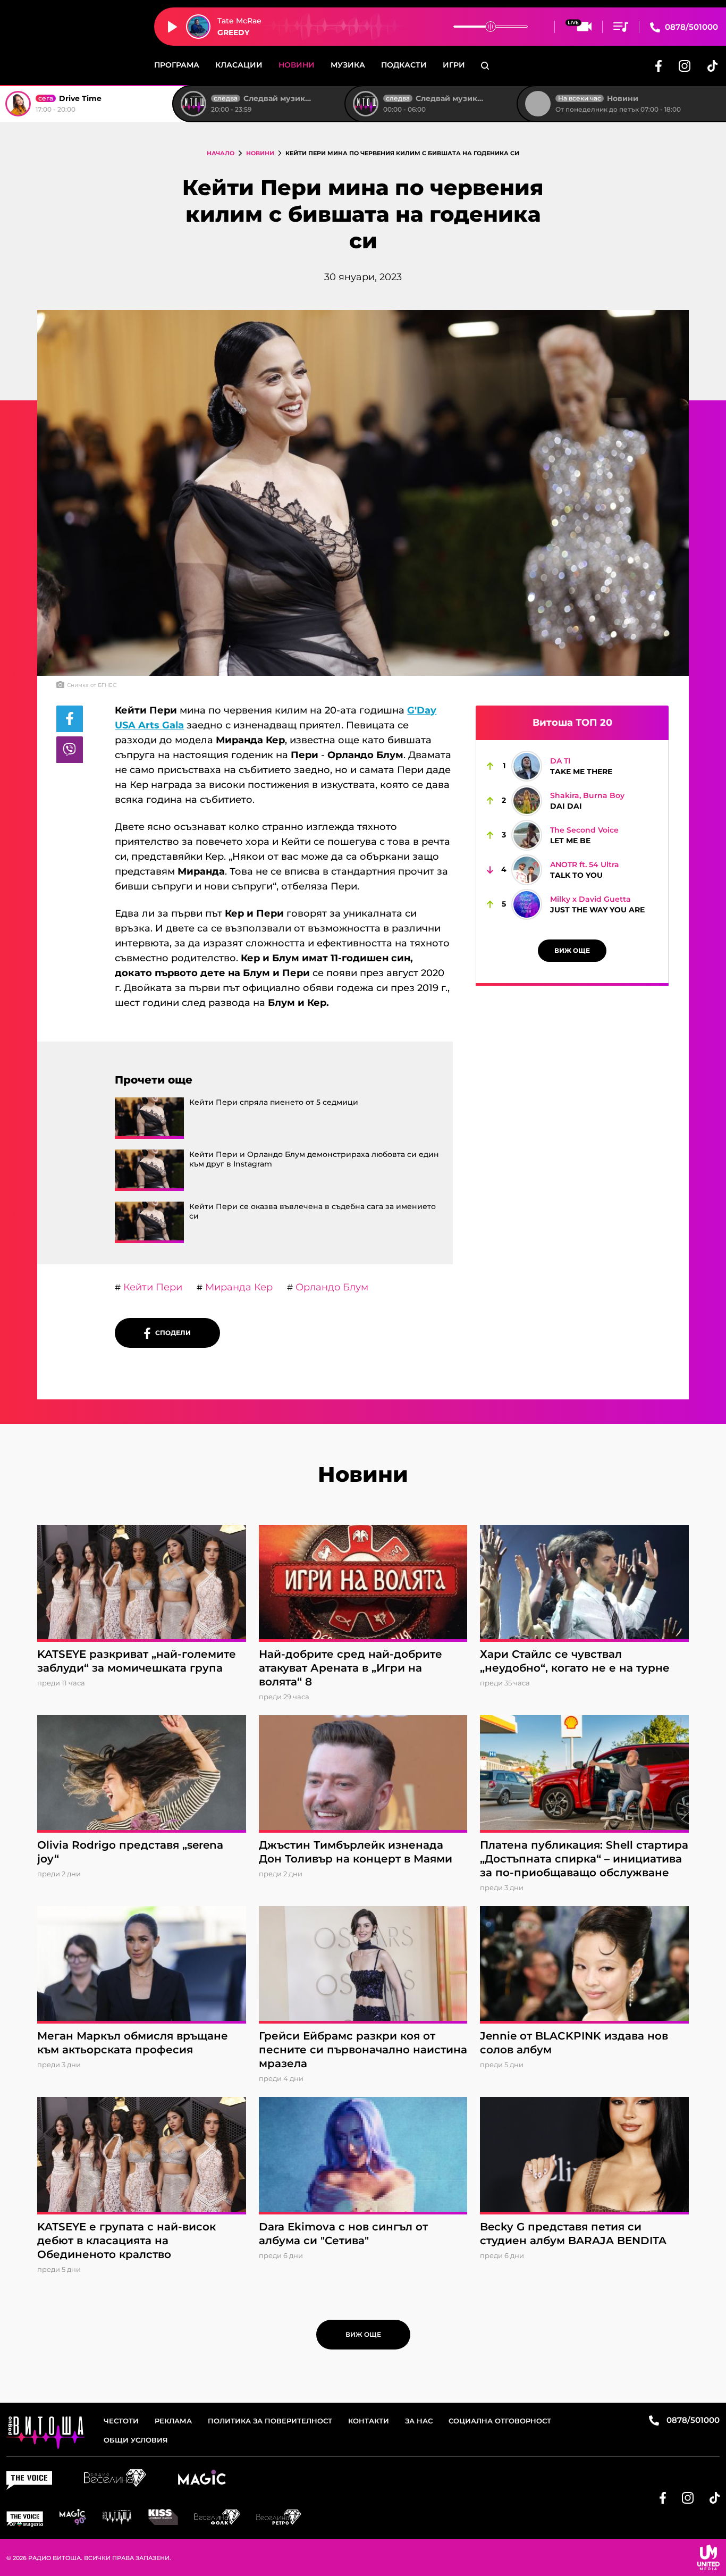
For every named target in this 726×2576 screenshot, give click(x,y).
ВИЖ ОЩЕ (572, 950)
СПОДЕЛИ (171, 1333)
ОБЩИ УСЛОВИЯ (136, 2440)
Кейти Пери (151, 1287)
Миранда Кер (238, 1287)
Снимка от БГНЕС (92, 685)
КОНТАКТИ (369, 2421)
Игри (454, 65)
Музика (348, 65)
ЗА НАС (419, 2421)
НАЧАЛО (221, 153)
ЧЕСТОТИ (121, 2421)
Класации (239, 65)
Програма (177, 65)
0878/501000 (690, 27)
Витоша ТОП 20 (572, 723)
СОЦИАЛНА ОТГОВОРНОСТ (500, 2421)
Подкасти (404, 65)
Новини (297, 65)
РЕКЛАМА (173, 2421)
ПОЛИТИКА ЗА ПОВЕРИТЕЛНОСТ (270, 2421)
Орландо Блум (331, 1287)
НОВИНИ (260, 153)
